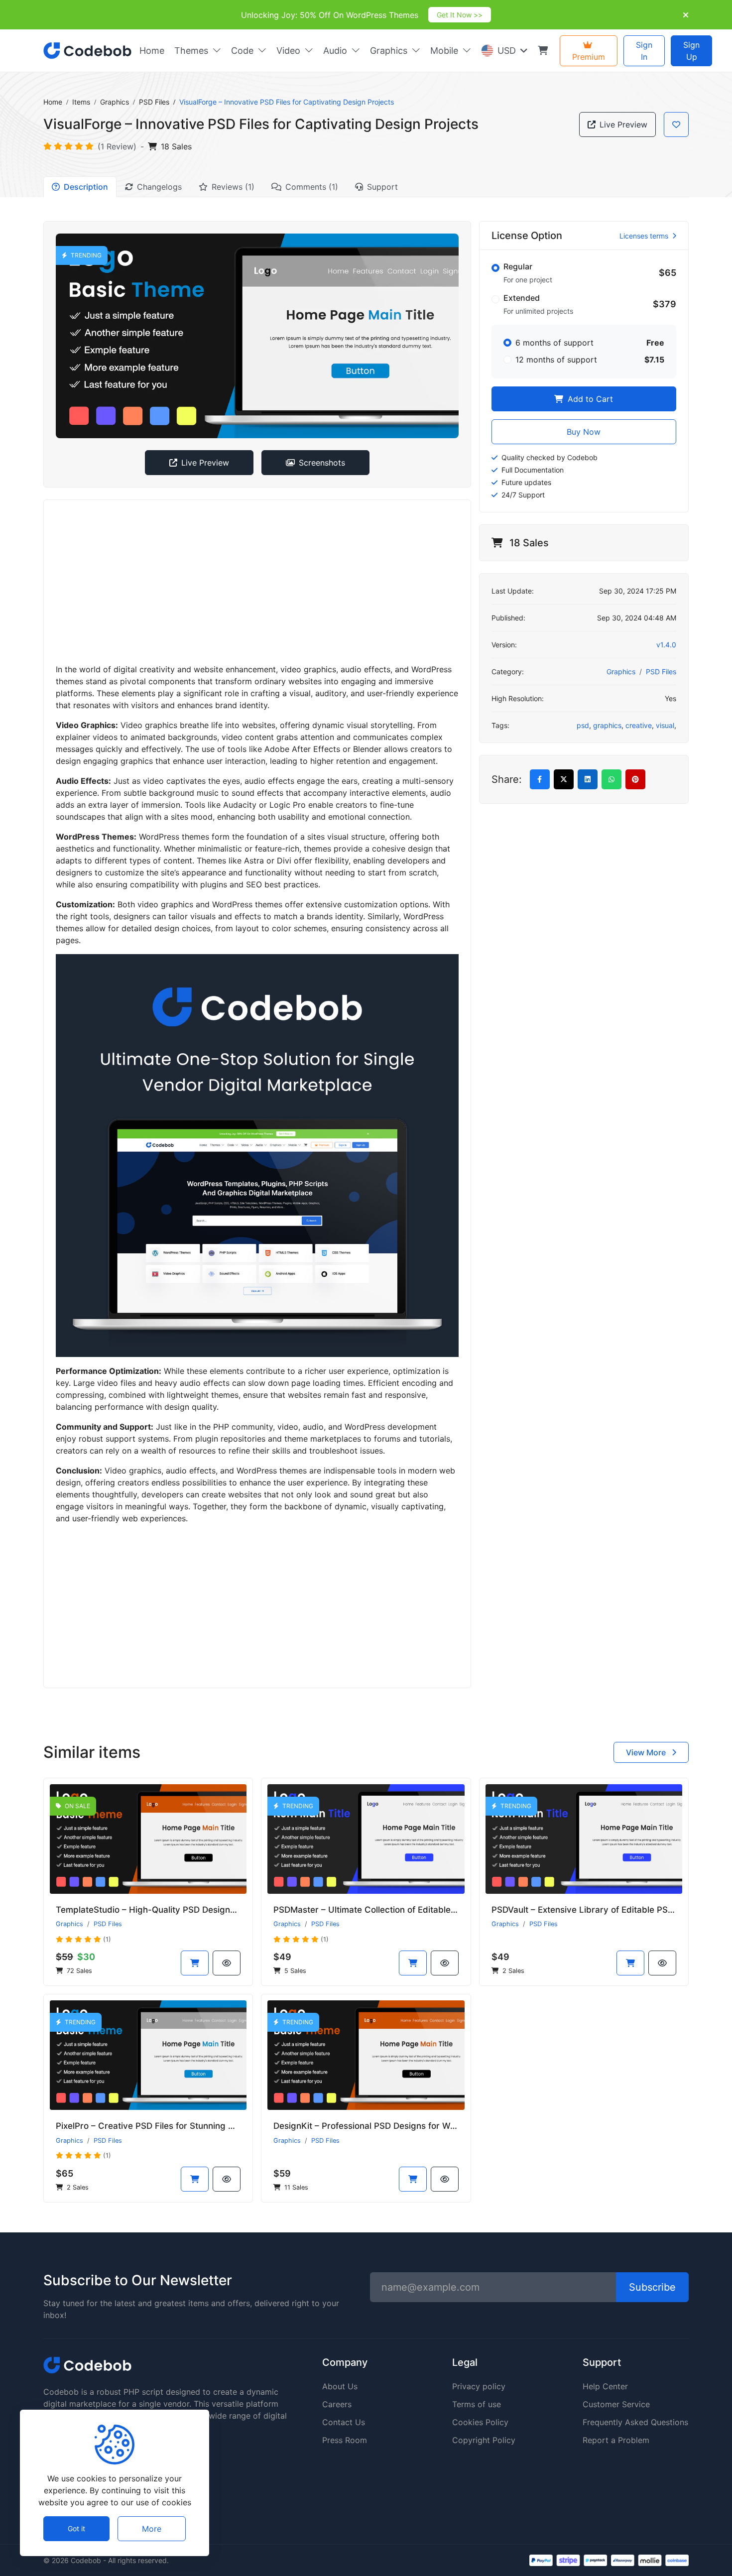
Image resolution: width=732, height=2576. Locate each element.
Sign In (644, 51)
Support (382, 187)
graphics (607, 725)
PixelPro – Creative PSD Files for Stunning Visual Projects (172, 2126)
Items (81, 102)
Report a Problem (616, 2440)
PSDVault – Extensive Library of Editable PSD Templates (605, 1910)
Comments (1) (312, 187)
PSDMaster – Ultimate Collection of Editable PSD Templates (394, 1910)
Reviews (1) (233, 187)
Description (86, 187)
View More (647, 1752)
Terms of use (477, 2404)
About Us (340, 2386)
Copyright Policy (484, 2440)
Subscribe (652, 2287)
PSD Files (154, 102)
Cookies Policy (480, 2422)
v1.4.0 (666, 645)
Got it (76, 2529)
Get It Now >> (460, 15)
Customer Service (616, 2404)
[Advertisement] (257, 582)
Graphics (115, 102)
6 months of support (554, 343)
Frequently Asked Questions (635, 2422)
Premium (589, 57)
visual (665, 725)
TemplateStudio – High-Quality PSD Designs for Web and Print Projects (200, 1910)
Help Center (605, 2386)
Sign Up (691, 51)
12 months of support (556, 360)
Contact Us (344, 2422)
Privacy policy (479, 2386)
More (152, 2529)
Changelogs (159, 187)
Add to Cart (589, 399)
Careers (337, 2404)
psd (583, 725)
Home (53, 102)
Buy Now (584, 432)
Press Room (345, 2440)
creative (639, 725)
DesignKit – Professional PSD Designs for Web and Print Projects (405, 2126)
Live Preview (623, 124)
